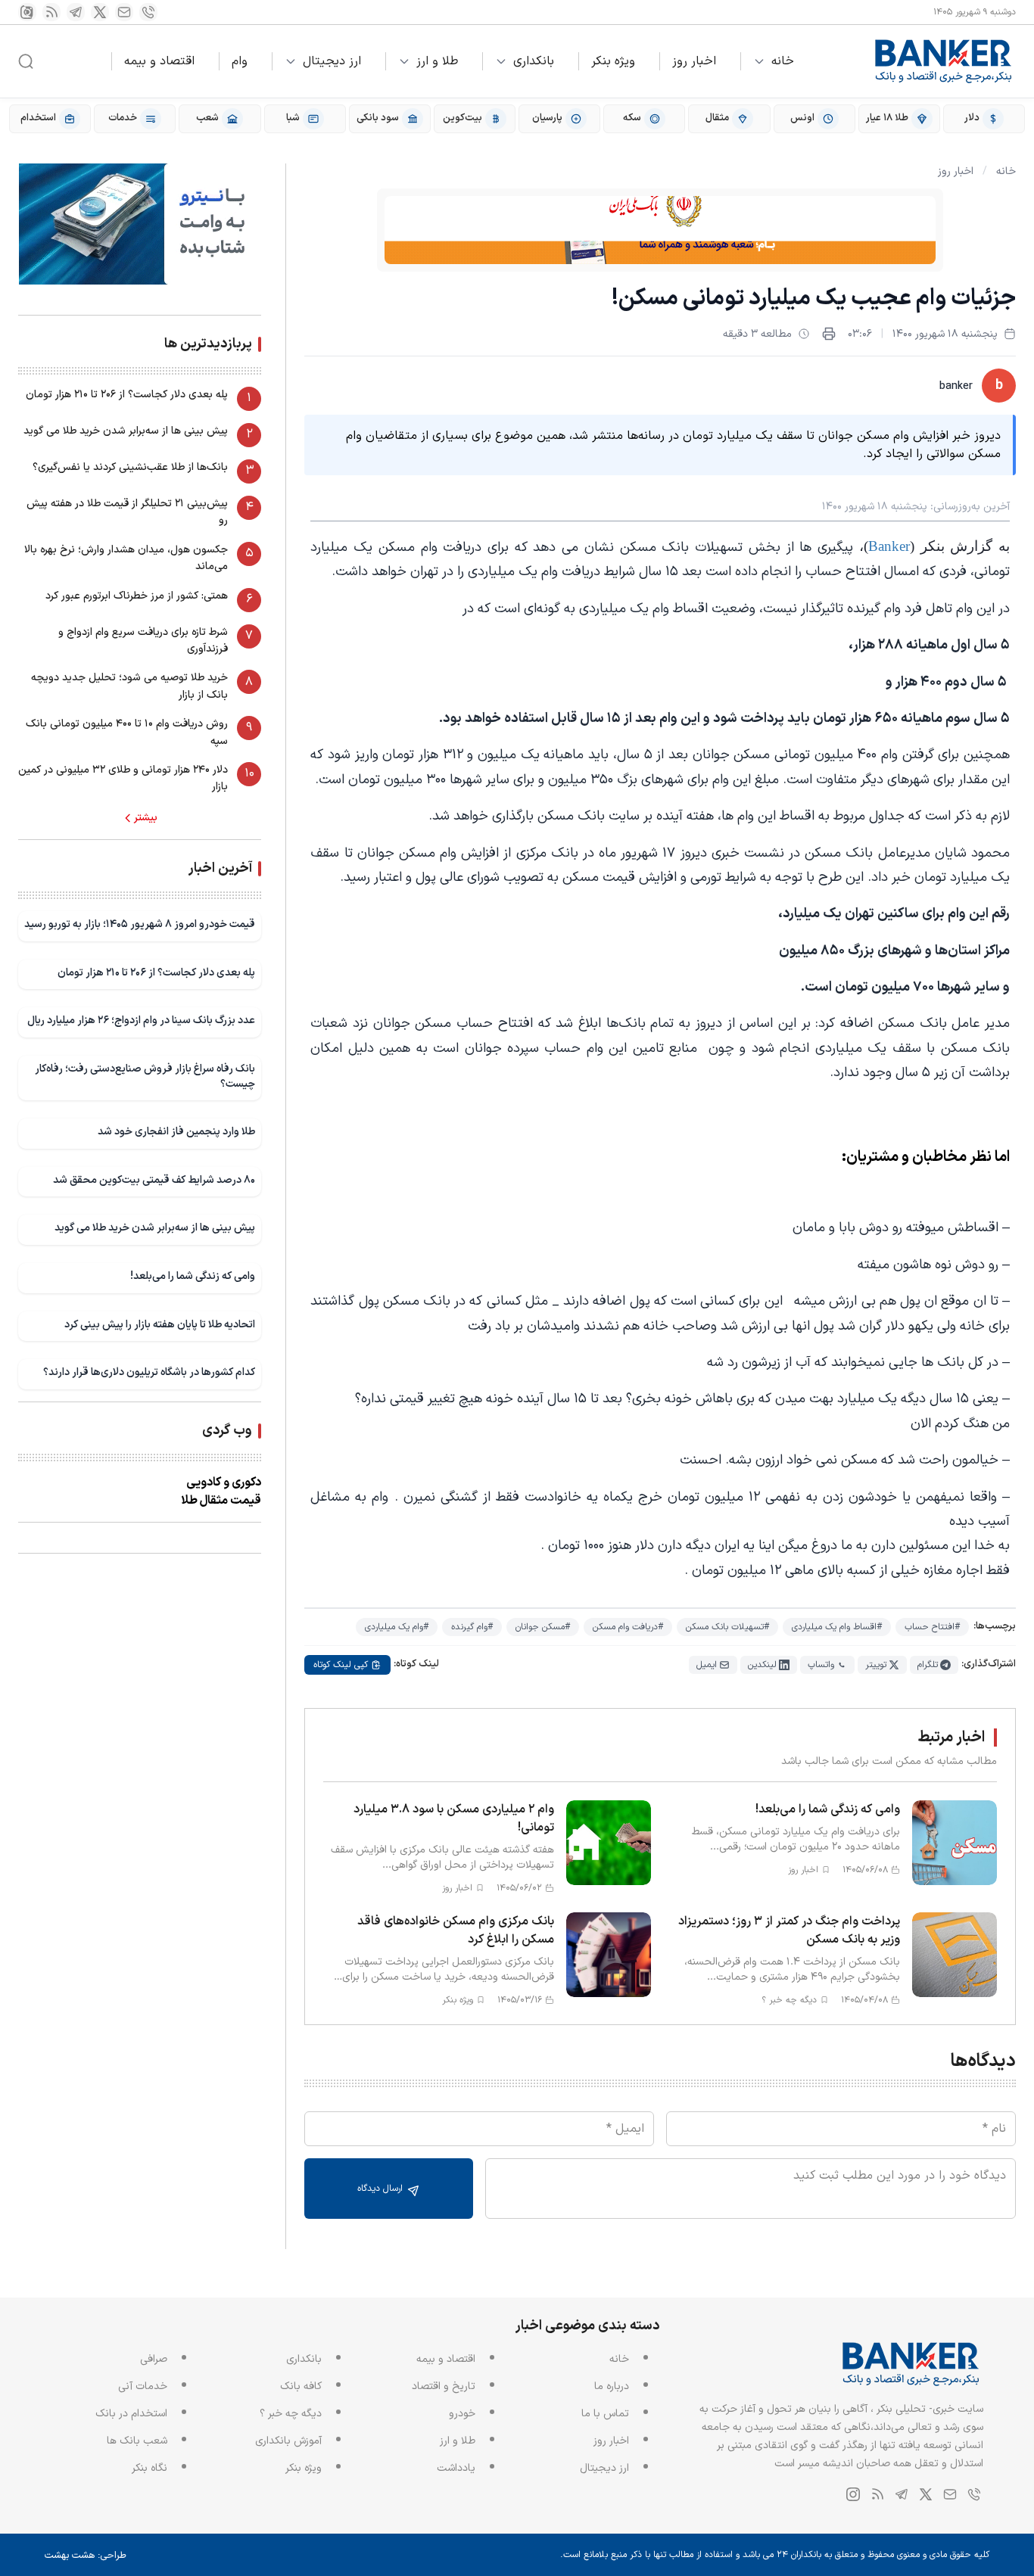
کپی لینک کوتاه (341, 1665)
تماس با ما (605, 2414)
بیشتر (146, 818)
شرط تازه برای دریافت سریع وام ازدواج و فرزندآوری (143, 641)
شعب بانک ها (137, 2441)
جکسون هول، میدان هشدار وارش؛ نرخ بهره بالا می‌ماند (126, 558)
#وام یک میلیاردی (397, 1627)
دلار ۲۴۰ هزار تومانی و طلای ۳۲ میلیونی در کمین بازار (123, 778)
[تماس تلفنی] (148, 12)
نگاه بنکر (149, 2468)
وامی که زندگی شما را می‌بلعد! (193, 1276)
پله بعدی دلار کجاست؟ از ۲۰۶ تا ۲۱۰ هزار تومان (127, 395)
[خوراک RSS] (51, 12)
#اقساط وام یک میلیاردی (837, 1627)
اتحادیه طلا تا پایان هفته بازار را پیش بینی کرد (160, 1325)
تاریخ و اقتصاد (444, 2386)
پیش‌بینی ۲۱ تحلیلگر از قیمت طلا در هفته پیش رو (127, 512)
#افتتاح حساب (932, 1627)
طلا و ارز (437, 61)
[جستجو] (26, 61)
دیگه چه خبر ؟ (291, 2414)
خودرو (462, 2414)
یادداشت (456, 2468)
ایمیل (707, 1665)
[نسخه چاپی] (829, 334)
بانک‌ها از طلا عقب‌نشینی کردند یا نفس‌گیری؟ (130, 467)
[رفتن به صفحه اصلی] (944, 61)
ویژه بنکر (613, 61)
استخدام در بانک (131, 2414)
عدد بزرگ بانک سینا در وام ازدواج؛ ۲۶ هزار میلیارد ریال (141, 1020)
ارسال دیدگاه (382, 2189)
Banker (889, 546)
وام (240, 61)
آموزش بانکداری (288, 2441)
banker (956, 386)
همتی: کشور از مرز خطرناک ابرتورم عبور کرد (137, 596)
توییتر (876, 1665)
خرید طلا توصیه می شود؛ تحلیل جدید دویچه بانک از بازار (129, 686)
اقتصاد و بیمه (159, 61)
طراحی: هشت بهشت (86, 2556)
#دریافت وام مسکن (628, 1627)
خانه (783, 61)
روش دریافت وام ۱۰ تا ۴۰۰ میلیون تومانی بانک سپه (127, 732)
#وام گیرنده (472, 1627)
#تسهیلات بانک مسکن (727, 1627)
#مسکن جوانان (543, 1627)
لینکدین (762, 1665)
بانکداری (534, 61)
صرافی (154, 2359)
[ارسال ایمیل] (124, 12)
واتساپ (821, 1665)
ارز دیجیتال (332, 61)
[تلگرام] (76, 12)
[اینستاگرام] (27, 12)
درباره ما (612, 2386)
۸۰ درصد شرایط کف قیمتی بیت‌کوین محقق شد (154, 1180)
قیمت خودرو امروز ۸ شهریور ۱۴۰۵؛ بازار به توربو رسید (140, 924)
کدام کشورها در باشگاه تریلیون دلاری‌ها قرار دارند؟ (149, 1372)
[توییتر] (100, 12)
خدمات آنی (143, 2386)
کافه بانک (301, 2386)
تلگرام (928, 1665)
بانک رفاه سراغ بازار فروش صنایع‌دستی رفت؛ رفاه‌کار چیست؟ (145, 1076)
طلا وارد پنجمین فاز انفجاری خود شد (176, 1132)
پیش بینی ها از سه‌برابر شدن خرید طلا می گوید (126, 431)
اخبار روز (694, 61)
